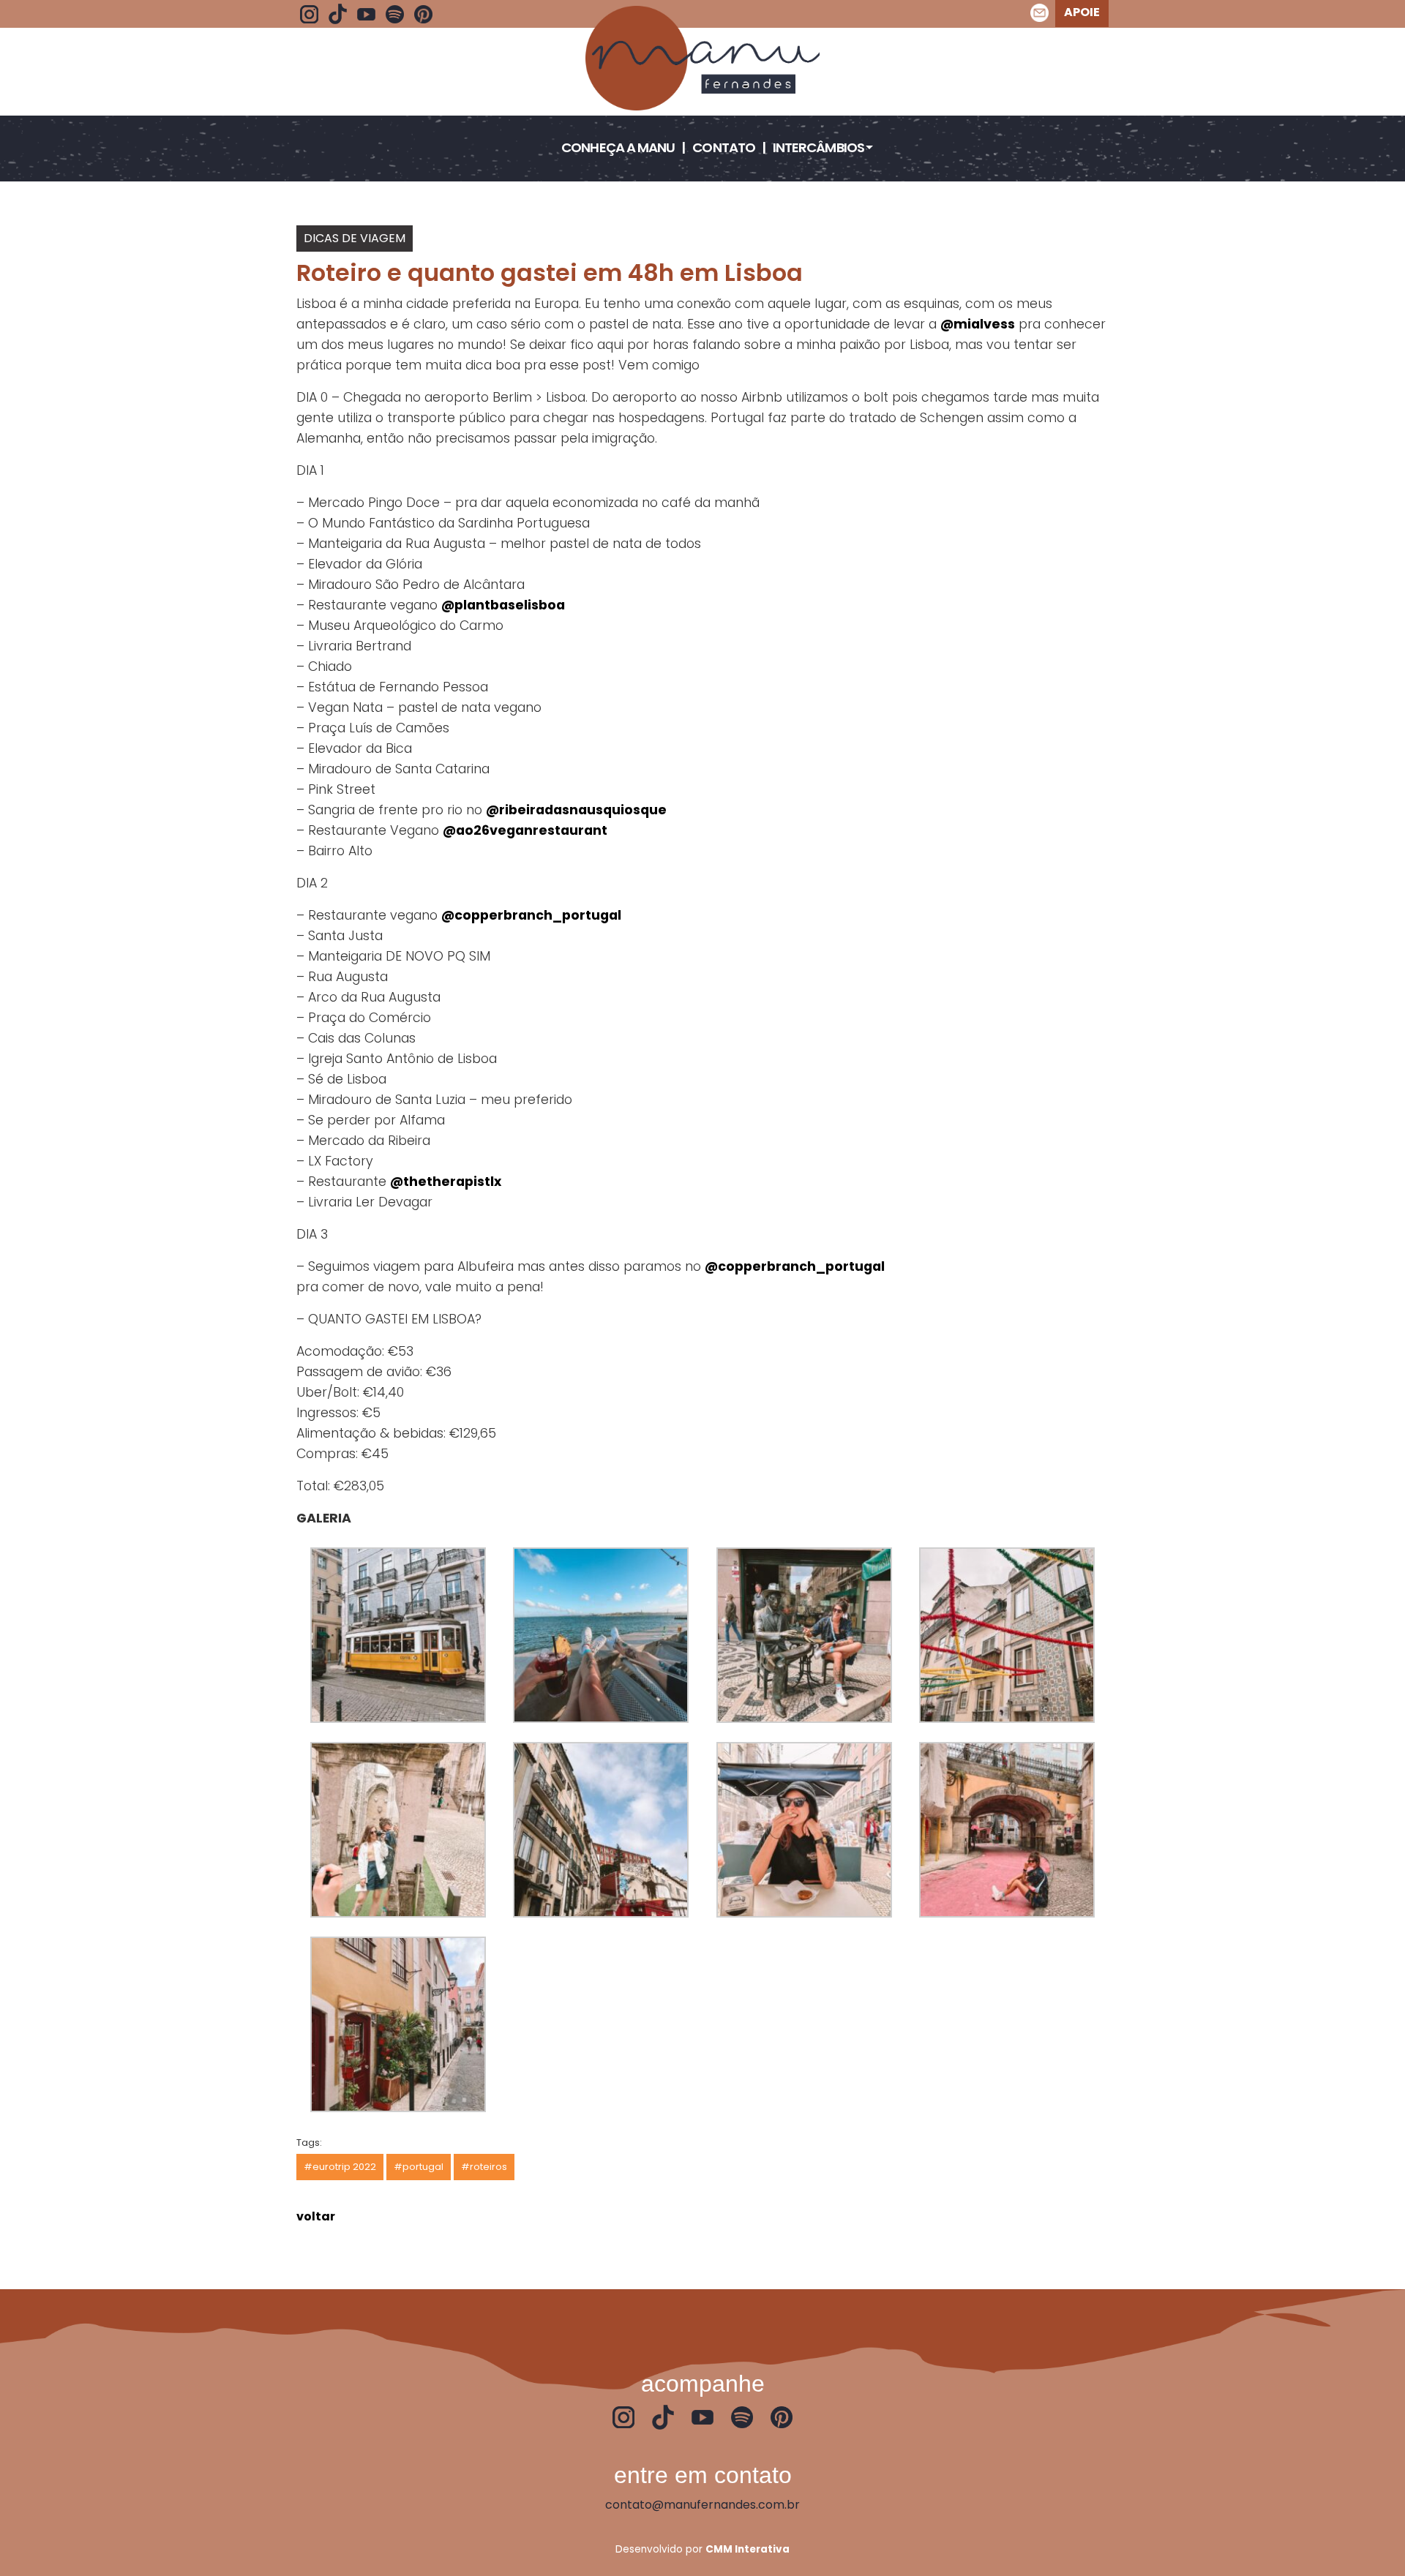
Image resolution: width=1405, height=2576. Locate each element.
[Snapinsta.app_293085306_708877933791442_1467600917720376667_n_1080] (398, 1829)
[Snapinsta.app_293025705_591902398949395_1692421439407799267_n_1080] (601, 1829)
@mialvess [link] (978, 324)
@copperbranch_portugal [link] (531, 915)
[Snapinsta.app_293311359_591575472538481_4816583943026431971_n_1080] (601, 1634)
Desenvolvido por (702, 2549)
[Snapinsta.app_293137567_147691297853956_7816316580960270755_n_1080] (1007, 1634)
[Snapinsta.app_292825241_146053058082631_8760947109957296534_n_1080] (804, 1829)
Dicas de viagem (355, 238)
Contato (724, 147)
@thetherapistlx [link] (446, 1182)
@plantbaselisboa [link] (503, 605)
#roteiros (484, 2167)
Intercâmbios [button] (818, 147)
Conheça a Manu (618, 147)
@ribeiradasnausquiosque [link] (576, 810)
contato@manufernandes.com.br (702, 2505)
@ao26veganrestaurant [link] (525, 830)
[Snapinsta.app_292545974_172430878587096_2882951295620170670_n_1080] (398, 2023)
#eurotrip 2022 (340, 2167)
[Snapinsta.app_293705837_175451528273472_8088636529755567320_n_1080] (398, 1634)
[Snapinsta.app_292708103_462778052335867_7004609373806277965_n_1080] (1007, 1829)
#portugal (419, 2167)
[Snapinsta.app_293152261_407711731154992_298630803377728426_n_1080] (804, 1634)
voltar (316, 2216)
